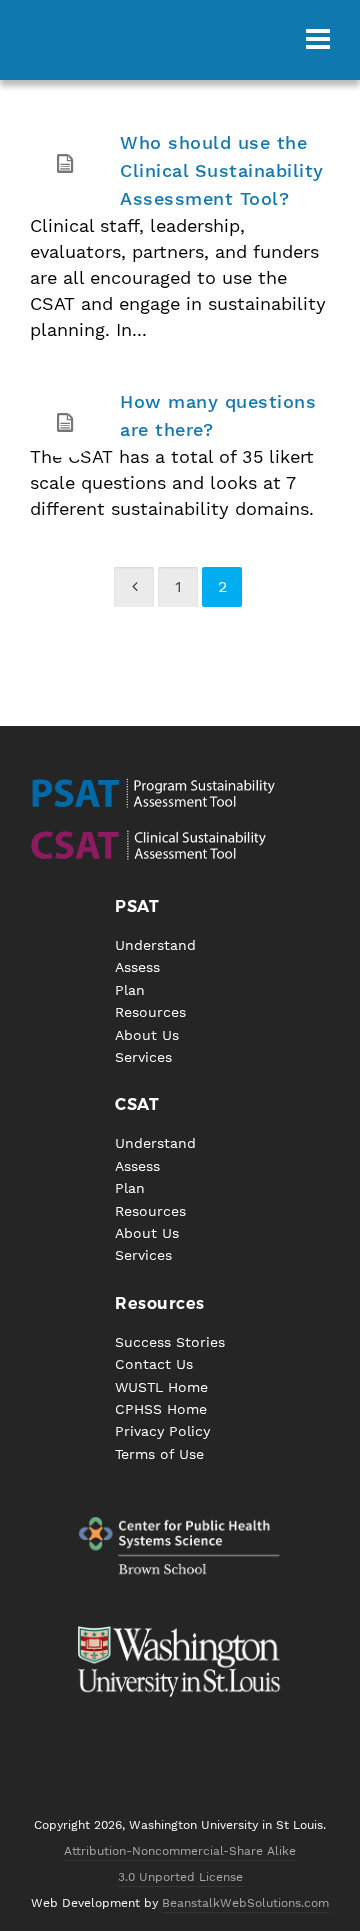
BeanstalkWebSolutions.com (245, 1903)
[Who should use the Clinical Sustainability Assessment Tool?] (65, 164)
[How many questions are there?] (65, 423)
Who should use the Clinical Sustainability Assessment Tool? (222, 170)
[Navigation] (318, 40)
